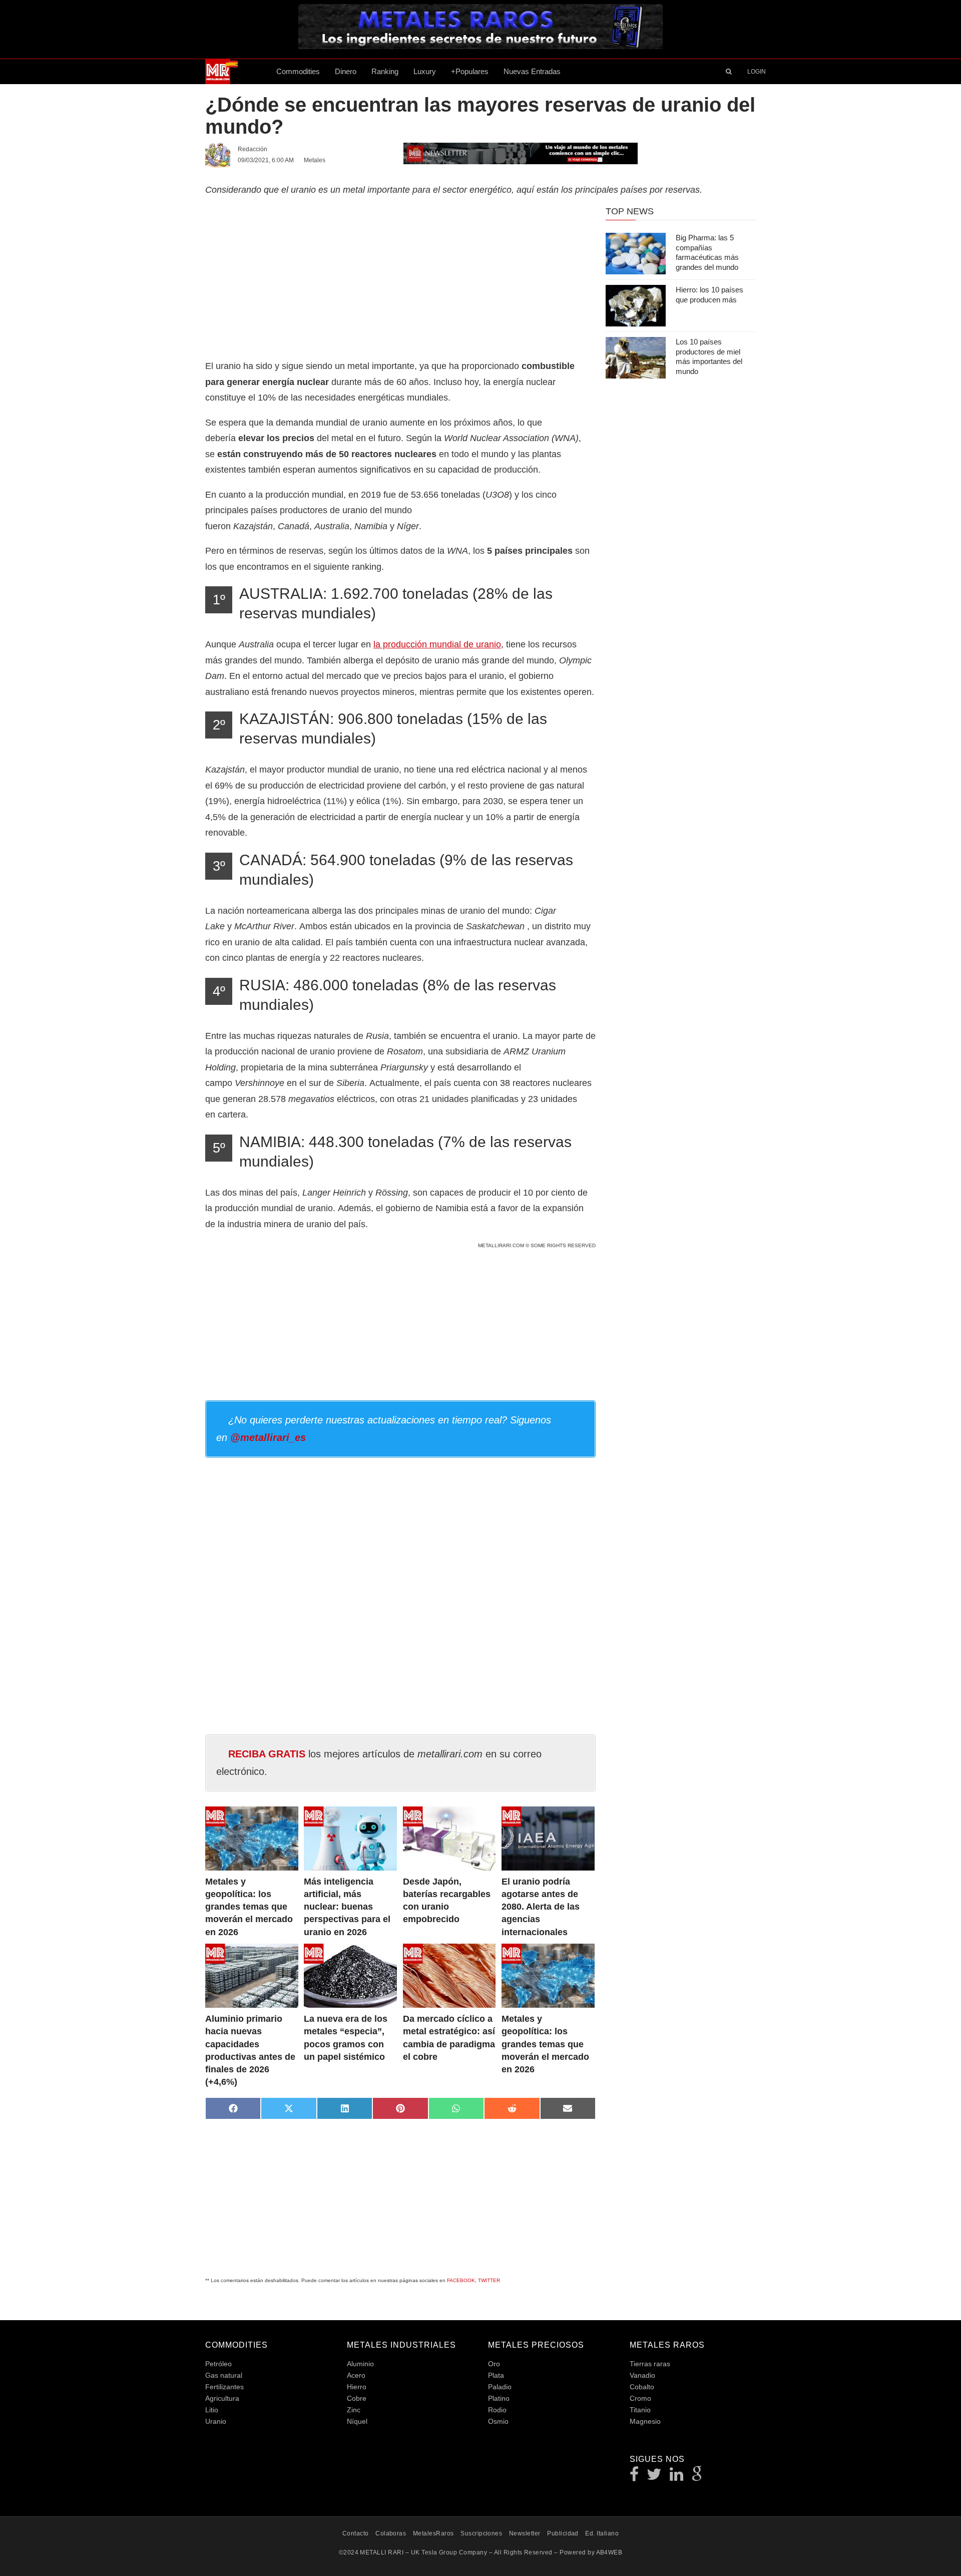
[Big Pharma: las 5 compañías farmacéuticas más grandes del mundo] (636, 254)
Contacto (356, 2533)
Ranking (385, 71)
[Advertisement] (400, 276)
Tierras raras (650, 2364)
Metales (315, 160)
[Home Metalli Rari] (237, 72)
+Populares (470, 71)
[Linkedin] (677, 2477)
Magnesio (645, 2421)
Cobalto (642, 2387)
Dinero (346, 71)
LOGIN (757, 72)
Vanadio (642, 2375)
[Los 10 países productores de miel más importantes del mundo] (636, 358)
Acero (356, 2375)
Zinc (354, 2410)
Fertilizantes (224, 2387)
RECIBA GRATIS (267, 1754)
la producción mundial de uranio (437, 644)
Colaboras (391, 2533)
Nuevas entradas (532, 71)
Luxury (425, 71)
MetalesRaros (433, 2533)
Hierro (357, 2387)
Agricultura (222, 2398)
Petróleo (218, 2364)
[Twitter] (654, 2477)
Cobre (357, 2398)
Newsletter (525, 2533)
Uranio (216, 2421)
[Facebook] (634, 2477)
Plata (496, 2375)
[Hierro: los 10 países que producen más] (636, 306)
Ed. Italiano (602, 2533)
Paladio (500, 2387)
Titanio (640, 2410)
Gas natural (224, 2375)
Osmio (498, 2421)
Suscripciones (481, 2533)
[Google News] (697, 2477)
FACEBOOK (461, 2280)
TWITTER (489, 2280)
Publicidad (563, 2533)
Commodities (298, 71)
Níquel (357, 2421)
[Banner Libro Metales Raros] (480, 46)
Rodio (497, 2410)
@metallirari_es (268, 1437)
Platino (499, 2398)
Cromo (640, 2398)
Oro (494, 2364)
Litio (212, 2410)
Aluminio (360, 2364)
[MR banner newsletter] (521, 153)
